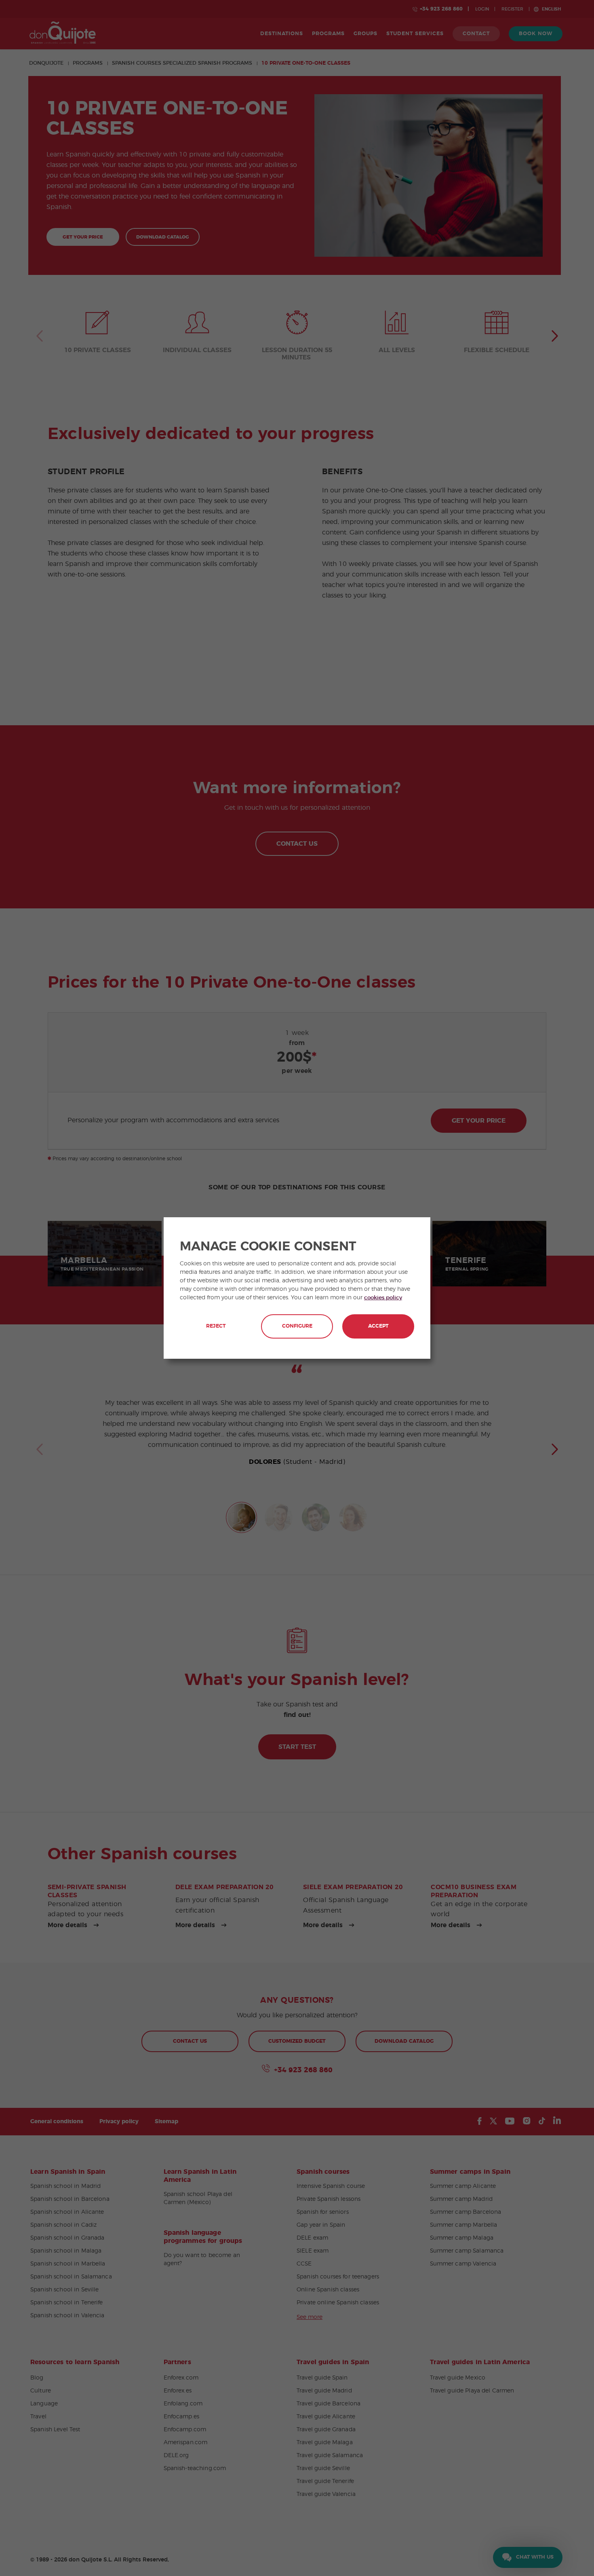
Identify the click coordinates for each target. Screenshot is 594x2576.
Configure (297, 1326)
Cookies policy (383, 1298)
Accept (378, 1326)
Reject (216, 1326)
